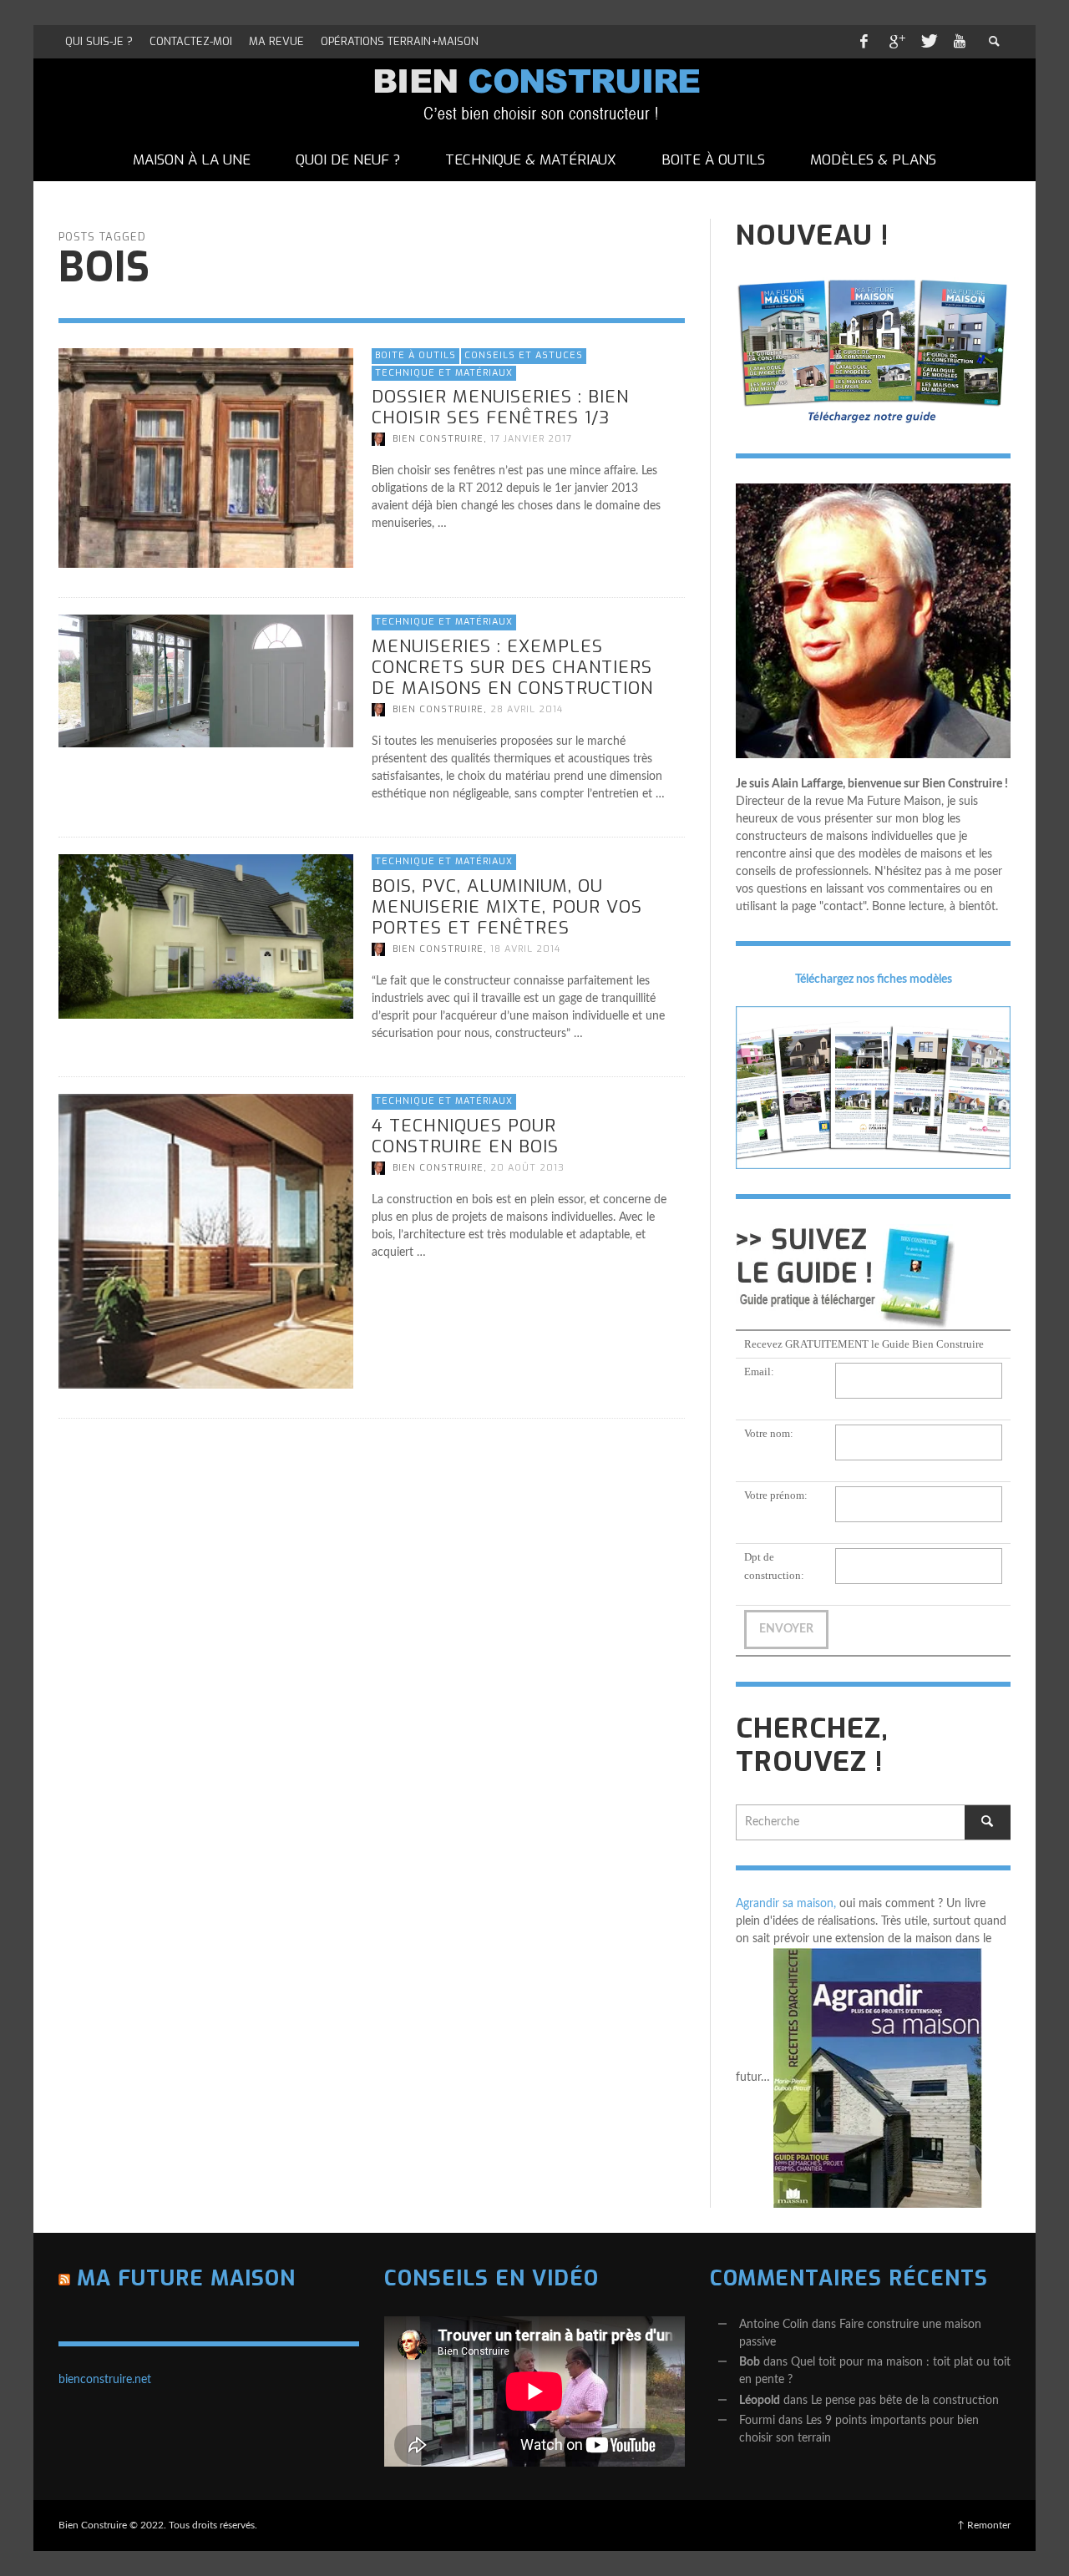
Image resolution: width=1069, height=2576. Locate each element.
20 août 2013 (527, 1168)
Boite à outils (415, 355)
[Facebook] (864, 42)
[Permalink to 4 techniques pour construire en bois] (206, 1241)
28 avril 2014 (527, 709)
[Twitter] (928, 42)
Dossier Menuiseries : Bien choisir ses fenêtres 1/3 (500, 407)
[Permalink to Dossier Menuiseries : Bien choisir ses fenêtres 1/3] (206, 458)
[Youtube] (960, 42)
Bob (750, 2362)
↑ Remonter (984, 2525)
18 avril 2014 (525, 949)
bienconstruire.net (105, 2380)
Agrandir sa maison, (786, 1904)
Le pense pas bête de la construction (905, 2401)
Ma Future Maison (186, 2278)
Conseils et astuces (524, 355)
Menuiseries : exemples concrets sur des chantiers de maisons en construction (512, 666)
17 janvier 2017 (531, 439)
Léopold (760, 2401)
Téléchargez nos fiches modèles (874, 979)
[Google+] (896, 42)
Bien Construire (438, 439)
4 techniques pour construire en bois (465, 1136)
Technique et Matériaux (444, 372)
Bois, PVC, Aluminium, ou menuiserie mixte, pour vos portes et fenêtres (507, 907)
